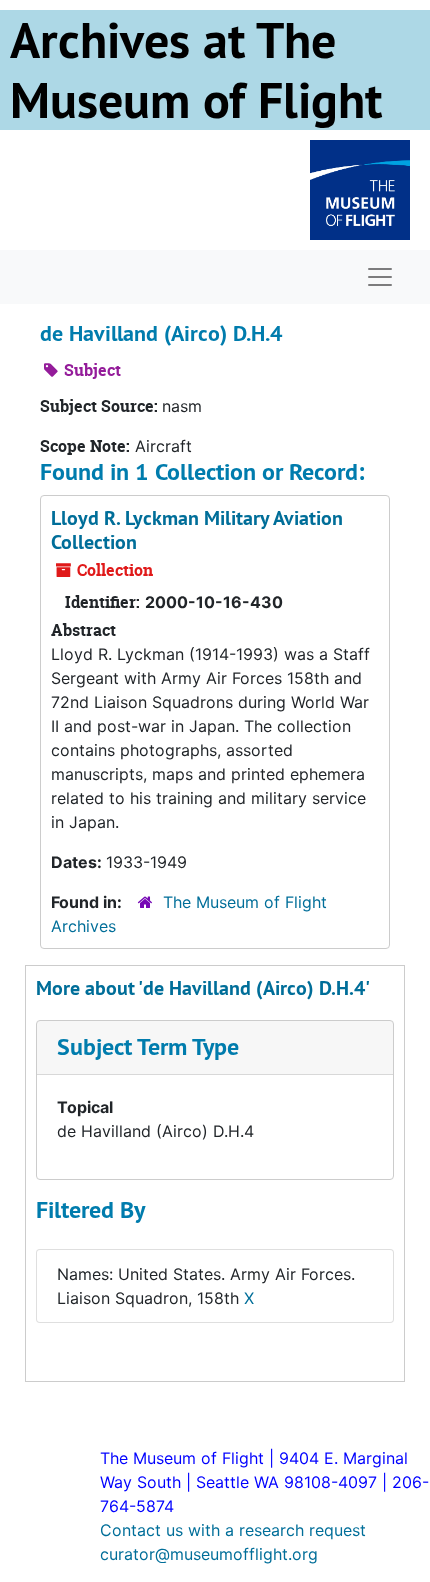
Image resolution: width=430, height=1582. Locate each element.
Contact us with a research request (233, 1530)
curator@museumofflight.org (209, 1554)
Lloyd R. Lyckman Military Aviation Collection (197, 530)
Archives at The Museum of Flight (196, 70)
